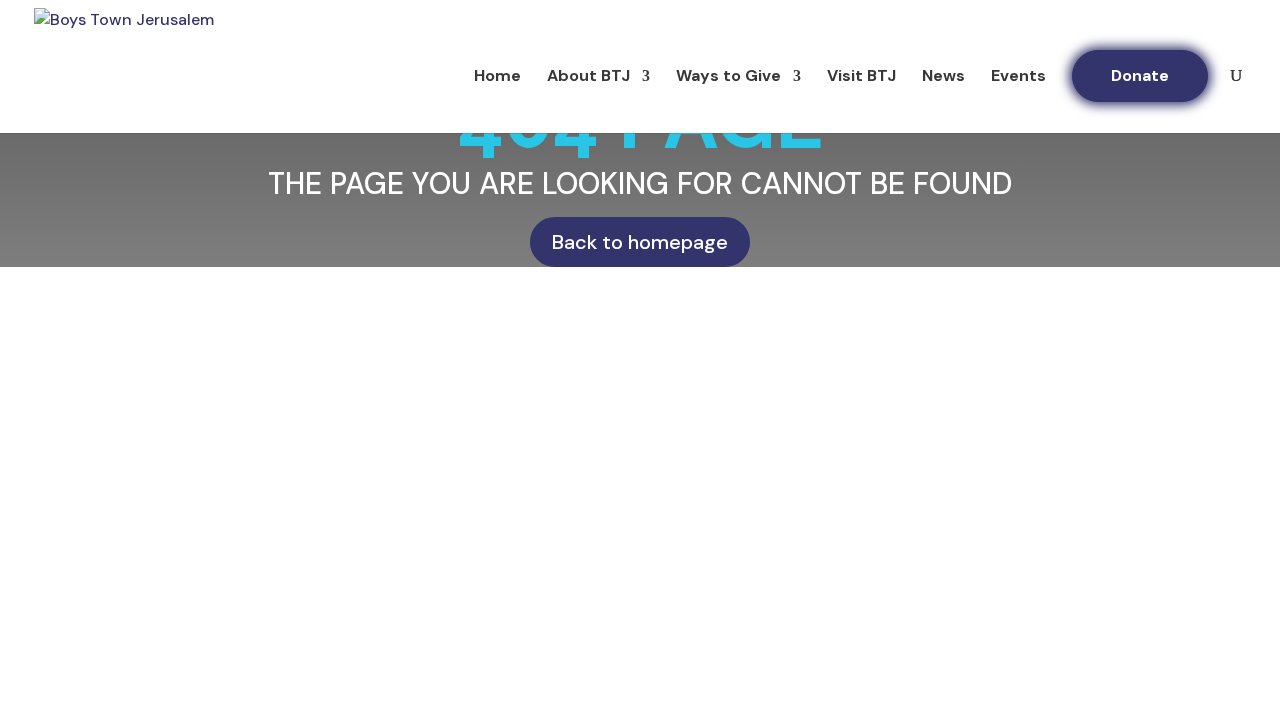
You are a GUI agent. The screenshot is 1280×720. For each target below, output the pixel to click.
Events (1018, 77)
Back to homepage (640, 242)
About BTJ (588, 77)
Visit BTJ (861, 77)
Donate (1140, 75)
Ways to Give (728, 77)
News (943, 77)
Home (497, 77)
